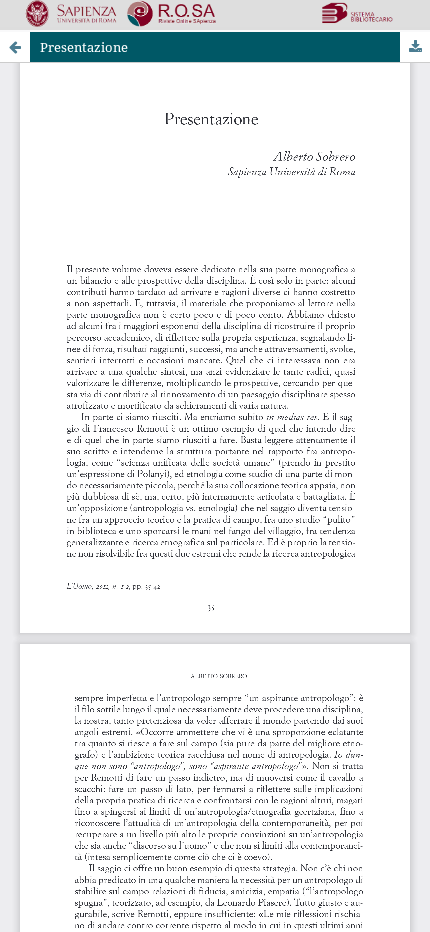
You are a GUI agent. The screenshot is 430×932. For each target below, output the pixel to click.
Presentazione (84, 47)
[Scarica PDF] (415, 47)
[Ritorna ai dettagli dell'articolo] (15, 47)
